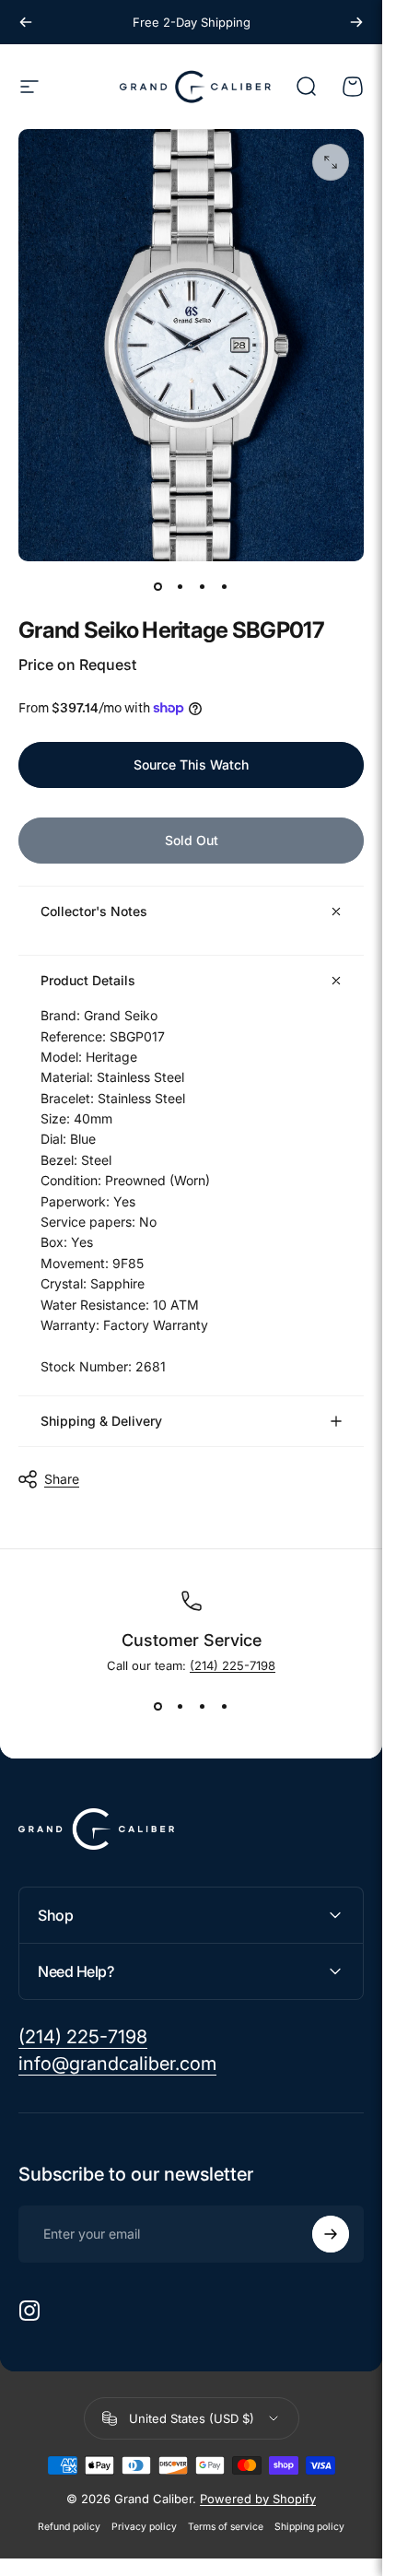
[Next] (356, 22)
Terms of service (226, 2527)
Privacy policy (144, 2527)
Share (62, 1479)
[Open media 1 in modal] (331, 162)
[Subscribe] (331, 2234)
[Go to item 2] (181, 587)
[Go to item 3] (203, 587)
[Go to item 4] (225, 587)
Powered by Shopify (258, 2499)
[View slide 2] (181, 1706)
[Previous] (26, 22)
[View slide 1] (158, 1706)
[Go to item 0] (158, 587)
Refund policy (69, 2527)
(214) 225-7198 (233, 1665)
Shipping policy (309, 2527)
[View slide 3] (203, 1706)
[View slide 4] (225, 1706)
